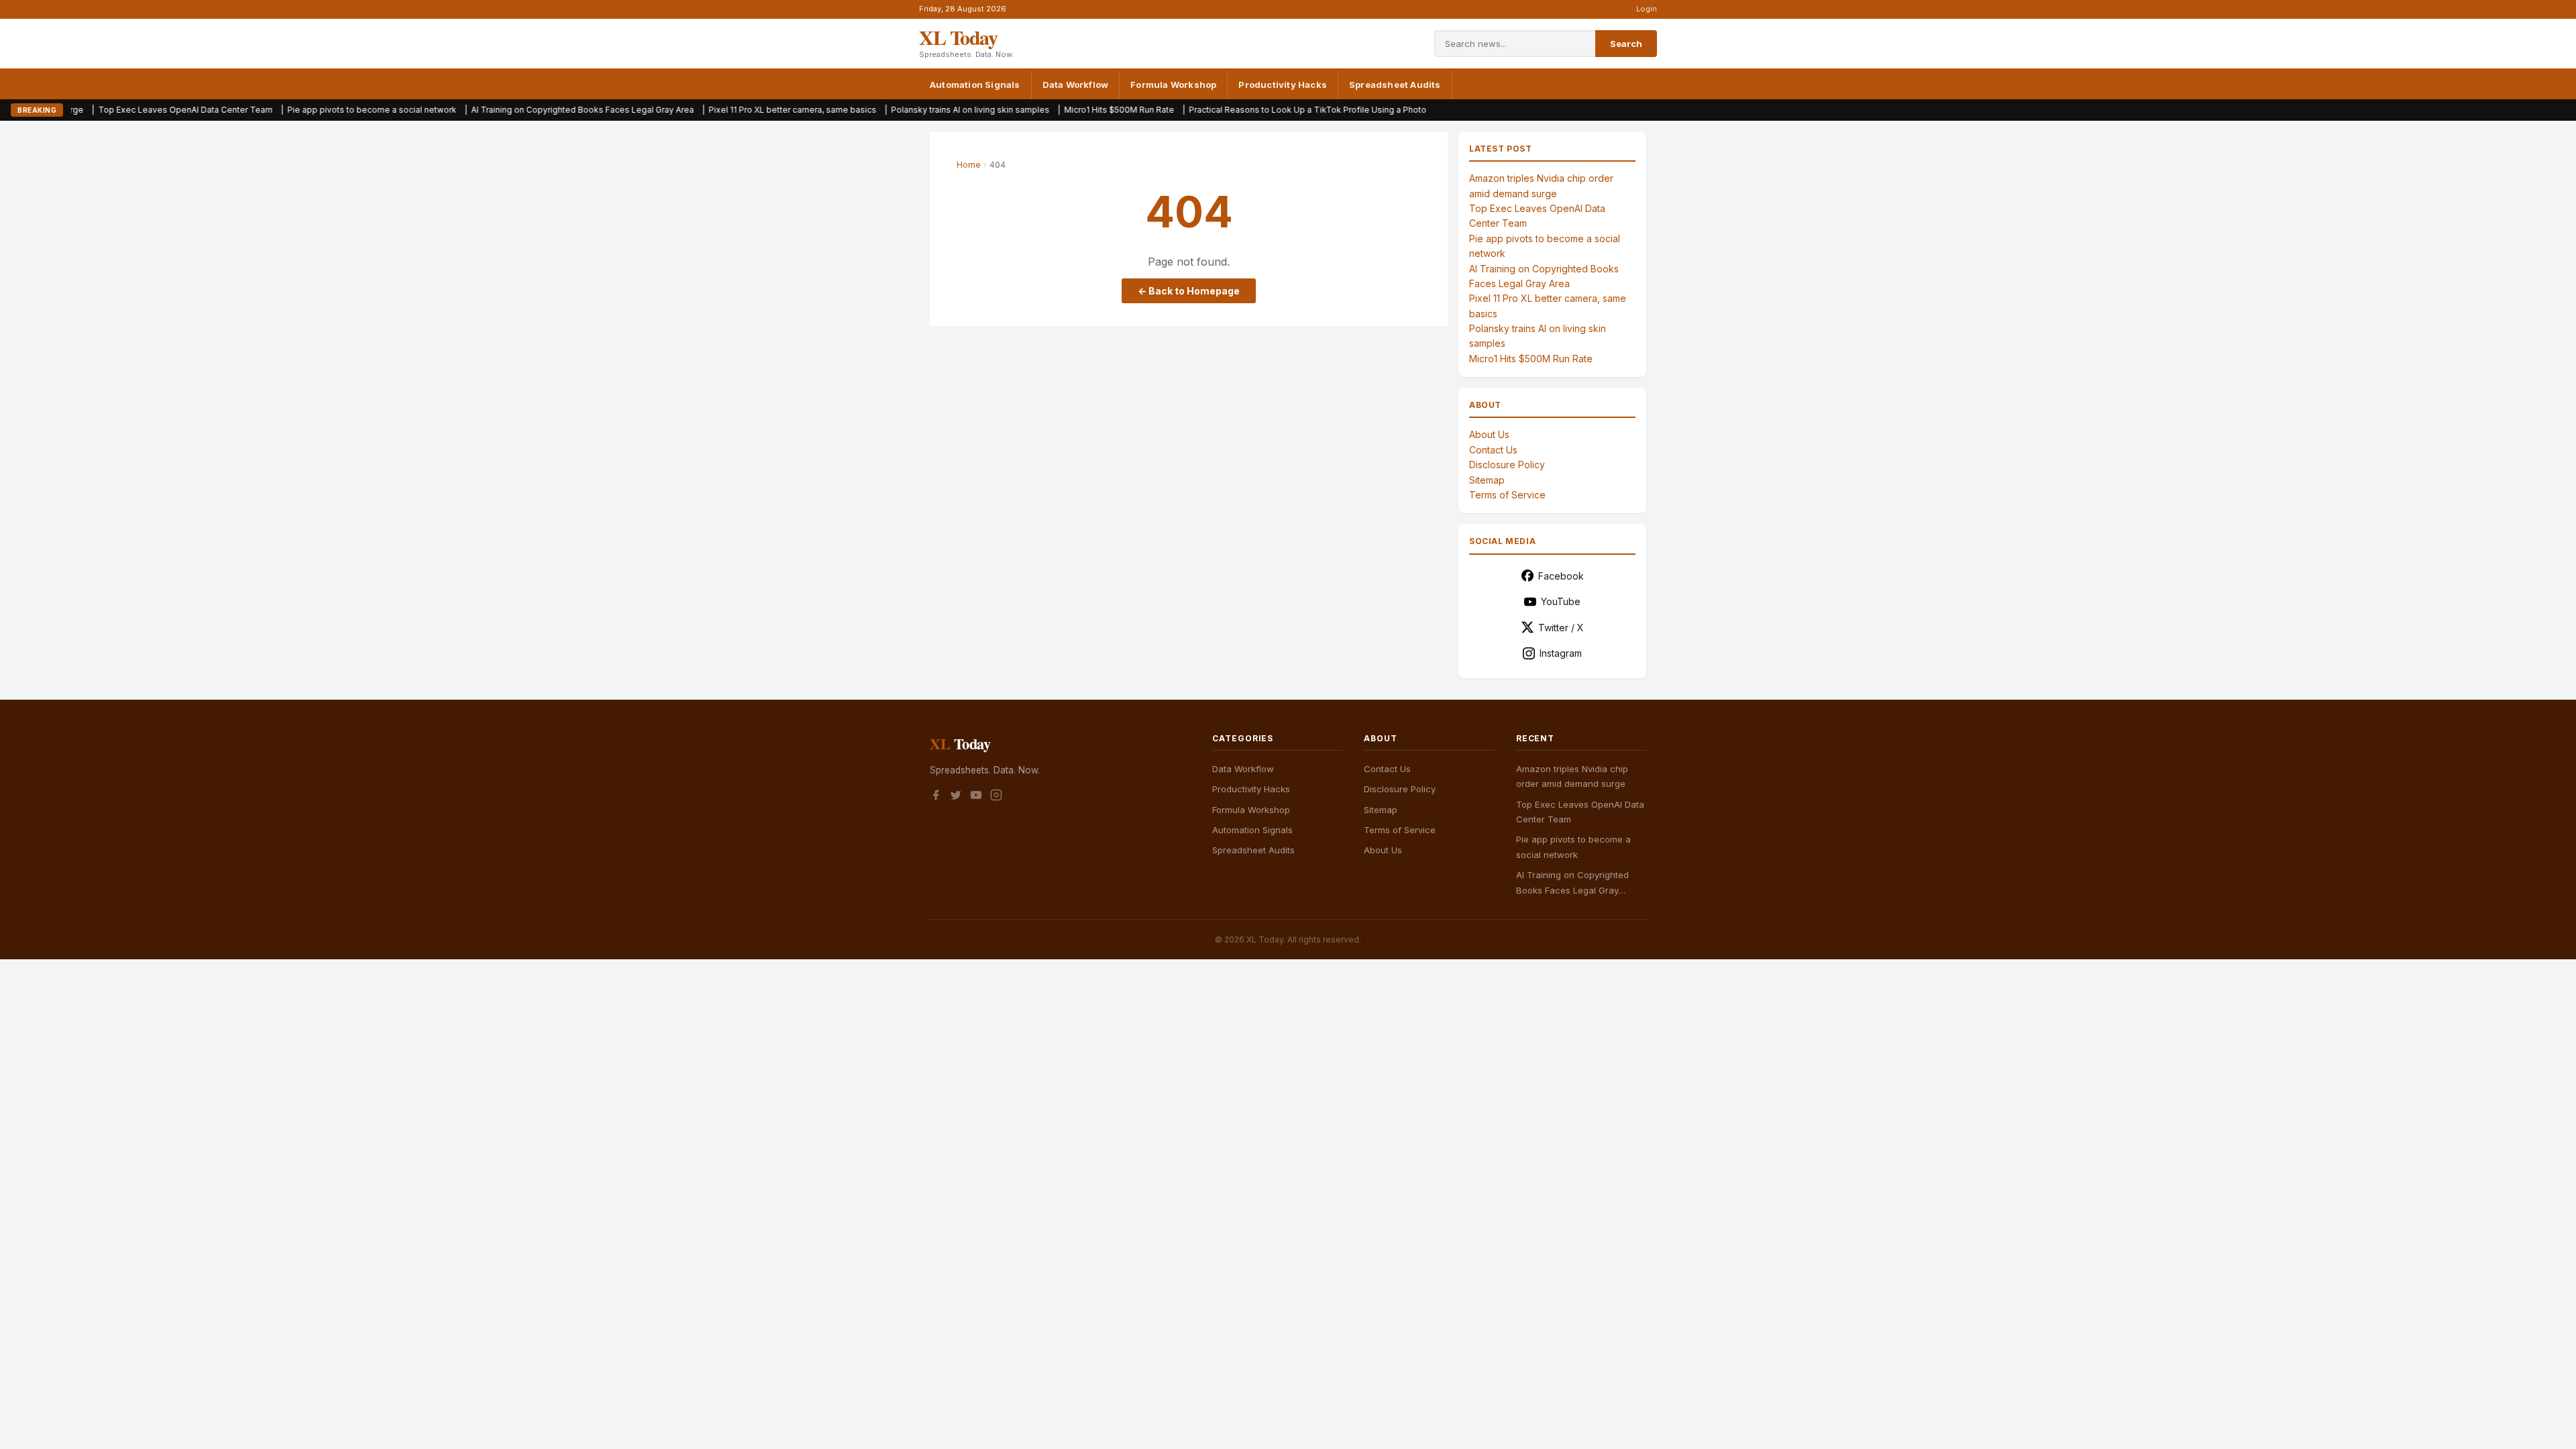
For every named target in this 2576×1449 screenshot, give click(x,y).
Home (969, 165)
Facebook (1561, 576)
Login (1647, 9)
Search (1626, 44)
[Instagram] (996, 797)
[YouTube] (976, 797)
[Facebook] (936, 797)
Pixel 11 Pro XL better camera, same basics (701, 110)
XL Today (958, 37)
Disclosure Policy (1507, 465)
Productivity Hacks (1283, 85)
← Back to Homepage (1189, 291)
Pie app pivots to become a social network (280, 110)
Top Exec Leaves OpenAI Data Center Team (94, 110)
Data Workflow (1076, 85)
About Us (1489, 434)
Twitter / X (1561, 628)
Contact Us (1493, 450)
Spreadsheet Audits (1395, 85)
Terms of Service (1507, 495)
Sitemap (1487, 480)
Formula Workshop (1173, 85)
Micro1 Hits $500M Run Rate (1028, 110)
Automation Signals (975, 85)
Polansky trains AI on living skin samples (879, 110)
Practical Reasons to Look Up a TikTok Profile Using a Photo (1216, 110)
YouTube (1561, 601)
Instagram (1561, 653)
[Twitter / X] (956, 797)
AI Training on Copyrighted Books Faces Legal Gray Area (491, 110)
